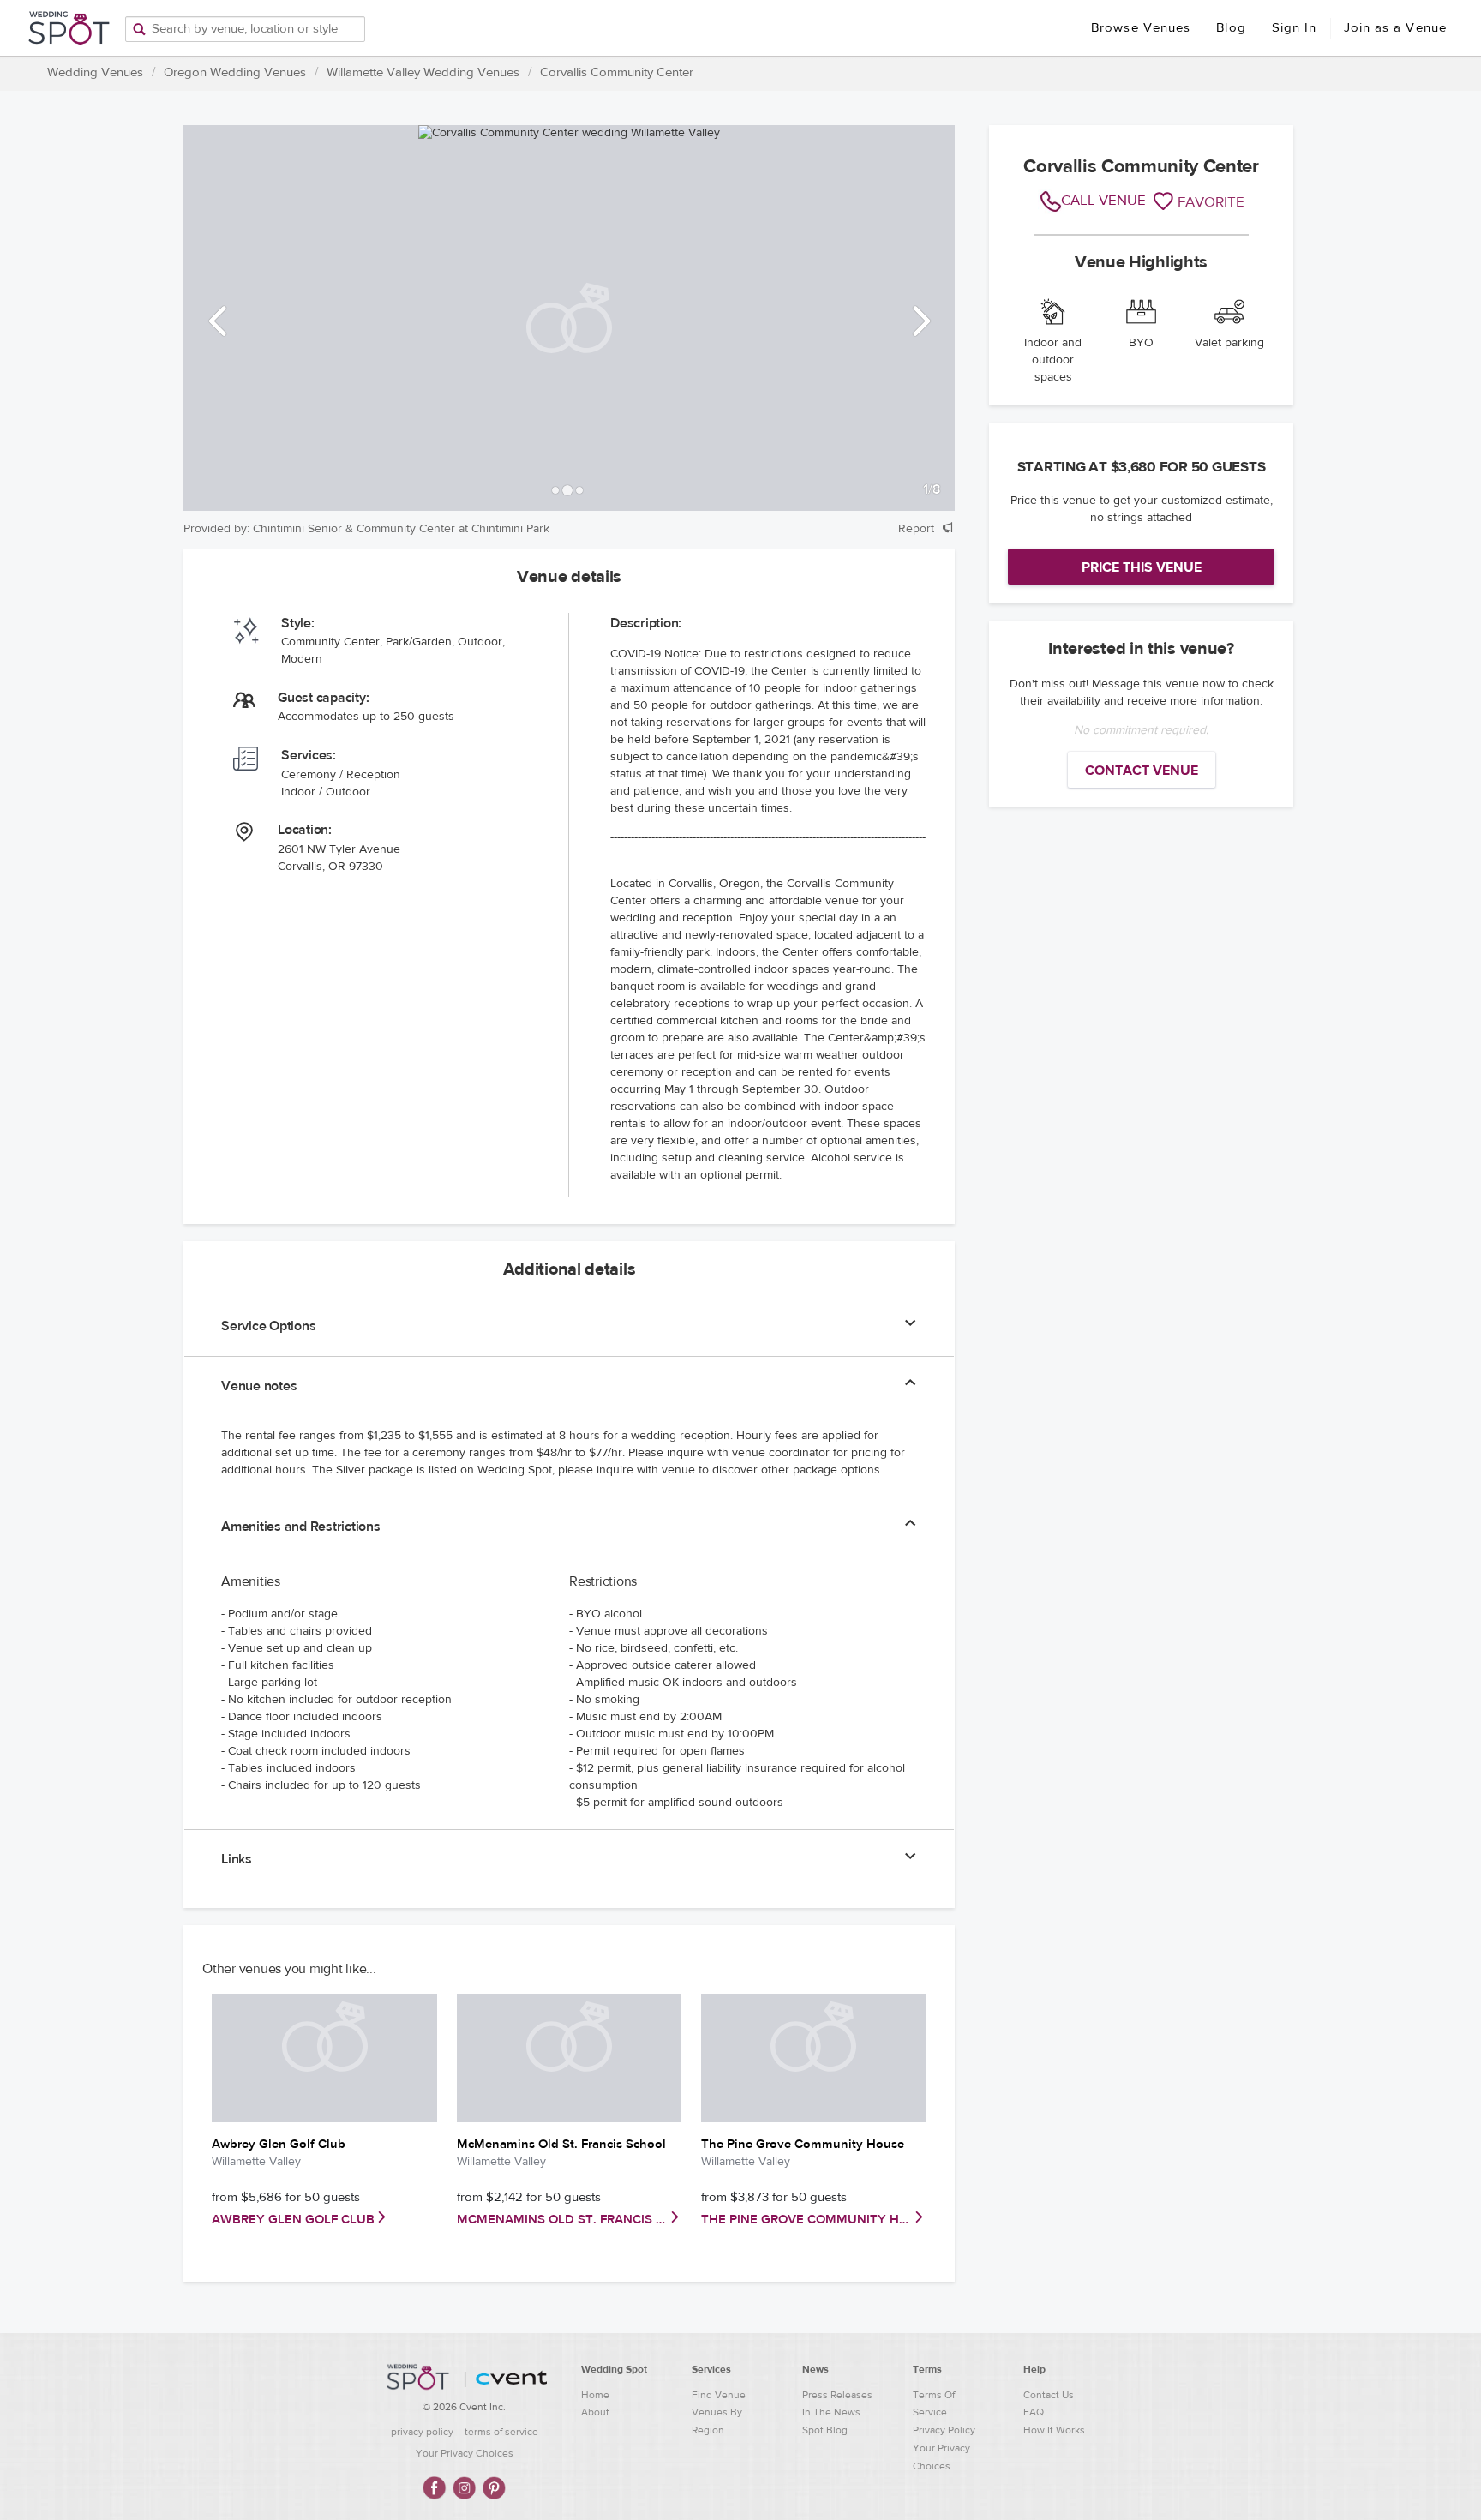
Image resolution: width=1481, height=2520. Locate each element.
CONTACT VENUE (1142, 771)
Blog (1231, 28)
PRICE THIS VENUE (1142, 567)
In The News (831, 2412)
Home (595, 2395)
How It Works (1054, 2430)
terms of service (501, 2432)
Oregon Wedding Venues (235, 72)
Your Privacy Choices (465, 2453)
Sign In (1295, 28)
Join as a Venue (1396, 28)
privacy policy (422, 2432)
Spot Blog (825, 2430)
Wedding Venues (95, 72)
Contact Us (1049, 2395)
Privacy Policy (944, 2430)
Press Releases (837, 2395)
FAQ (1034, 2412)
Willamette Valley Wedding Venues (423, 72)
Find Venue (719, 2395)
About (595, 2412)
